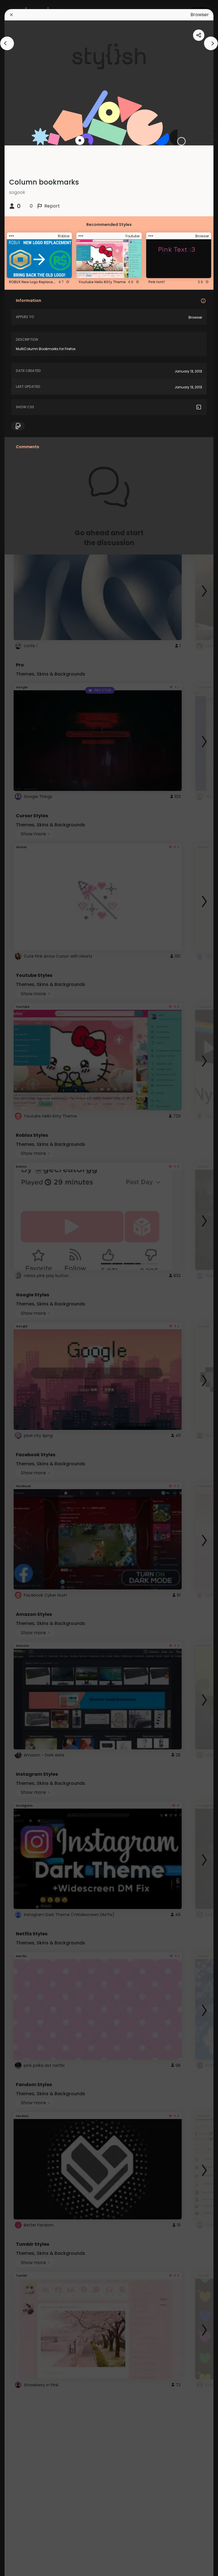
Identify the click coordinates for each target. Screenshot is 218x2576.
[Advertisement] (23, 1288)
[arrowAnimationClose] (7, 43)
